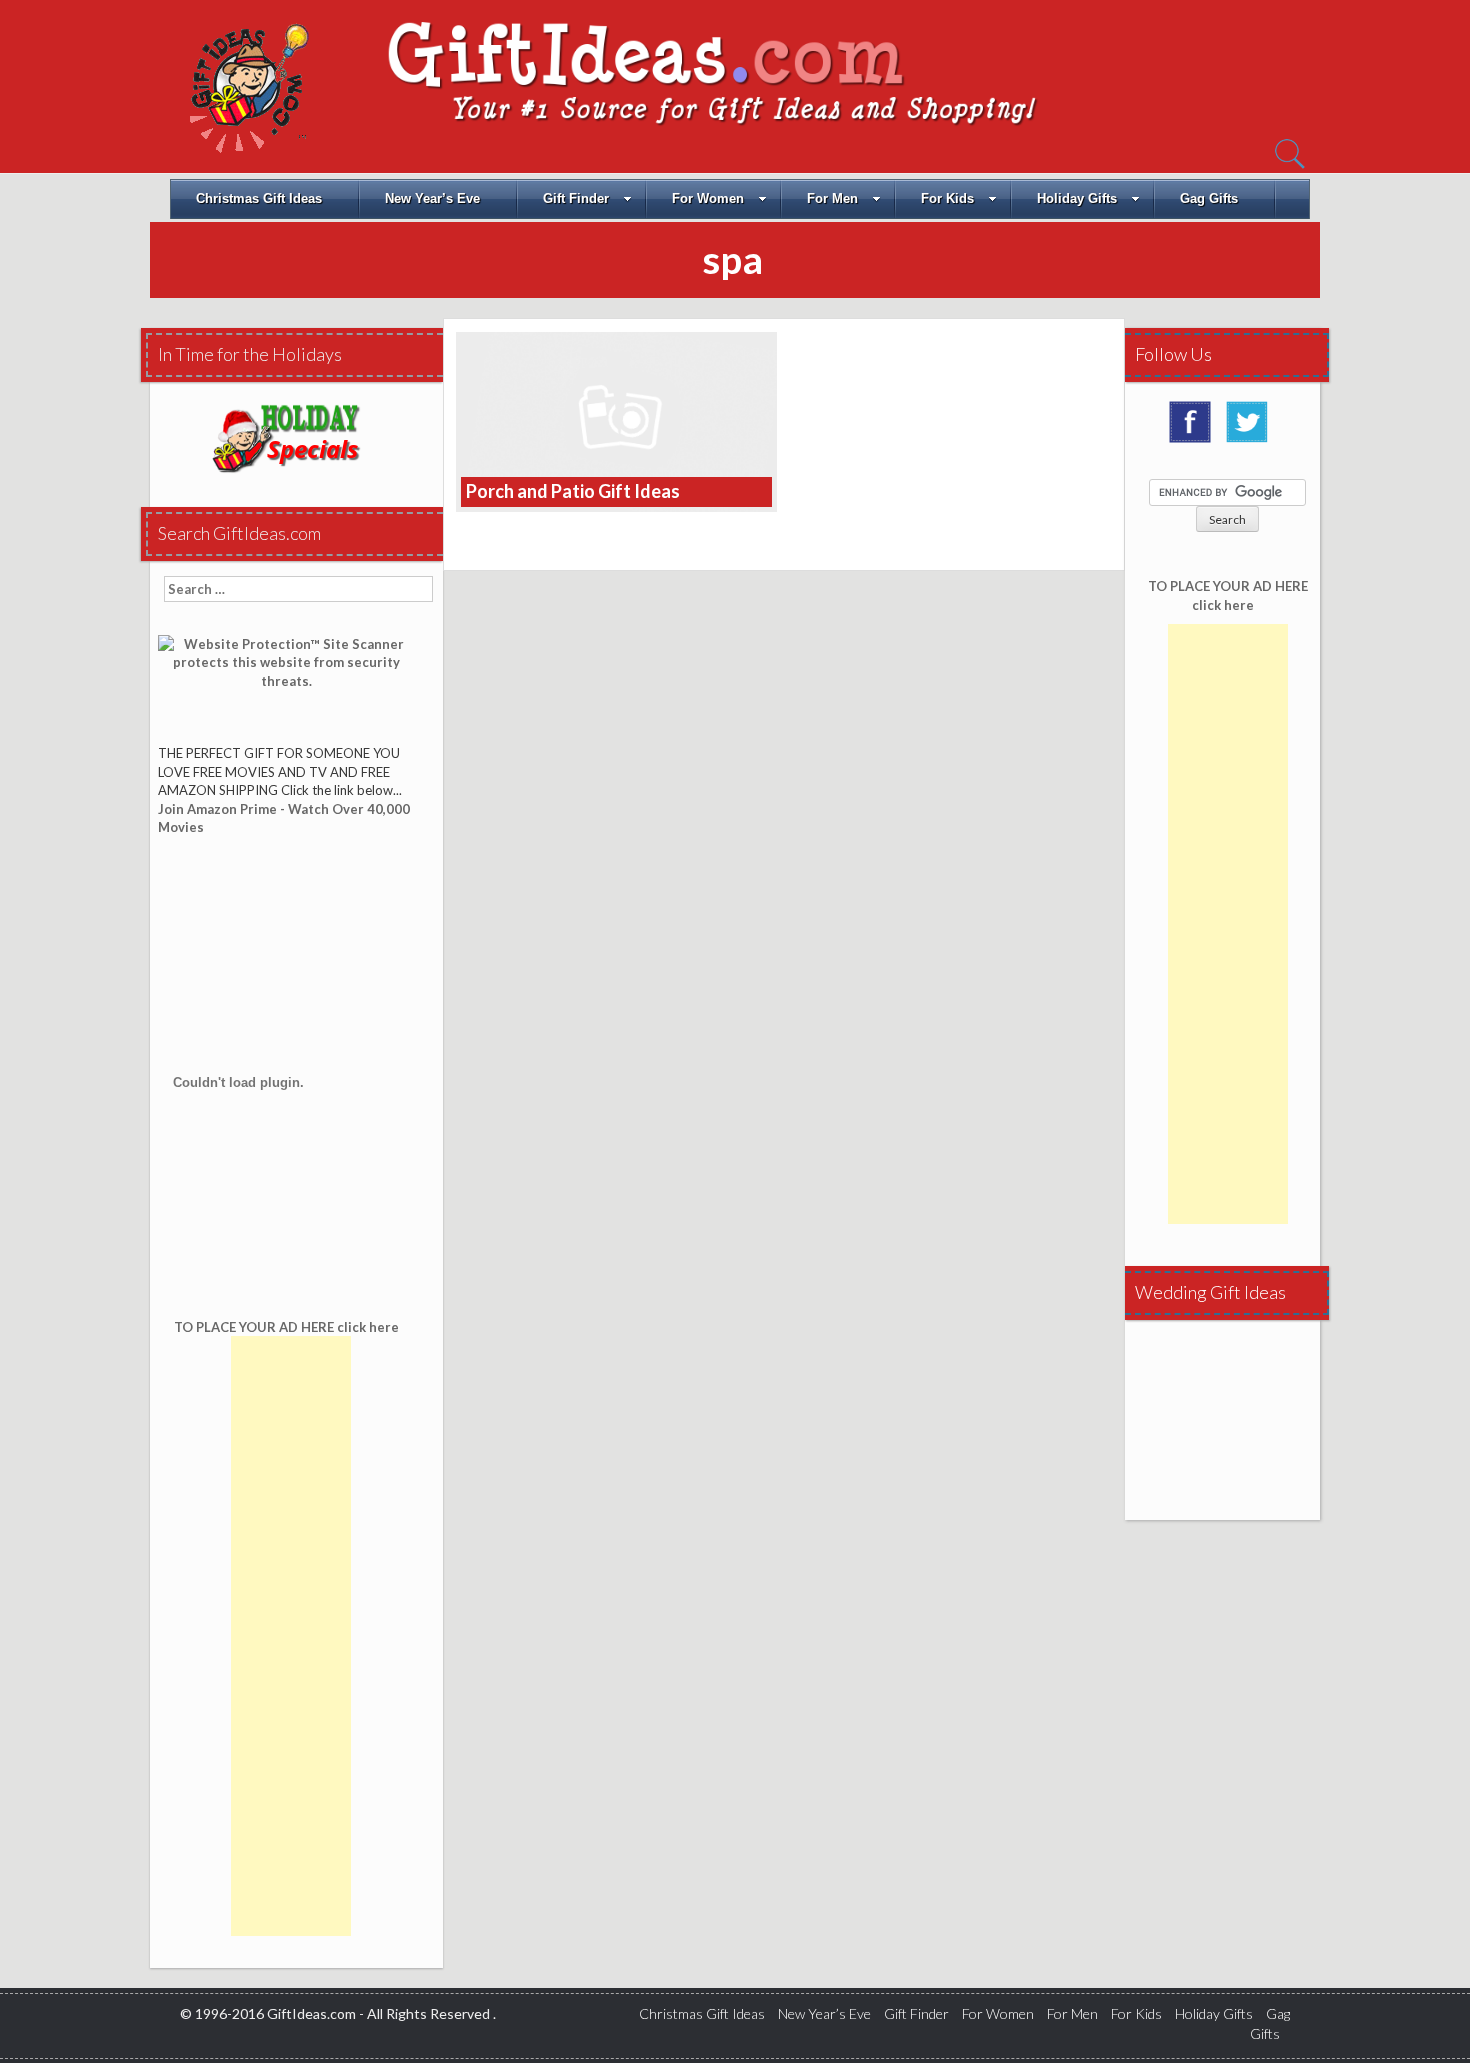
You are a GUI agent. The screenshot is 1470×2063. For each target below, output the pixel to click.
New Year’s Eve (432, 198)
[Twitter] (1252, 429)
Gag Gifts (1209, 198)
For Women (708, 198)
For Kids (947, 198)
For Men (832, 198)
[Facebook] (1195, 429)
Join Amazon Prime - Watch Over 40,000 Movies (284, 818)
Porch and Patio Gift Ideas (573, 491)
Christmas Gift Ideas (259, 198)
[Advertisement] (291, 1636)
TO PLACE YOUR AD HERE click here (1228, 595)
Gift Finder (576, 198)
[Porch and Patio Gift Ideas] (616, 420)
